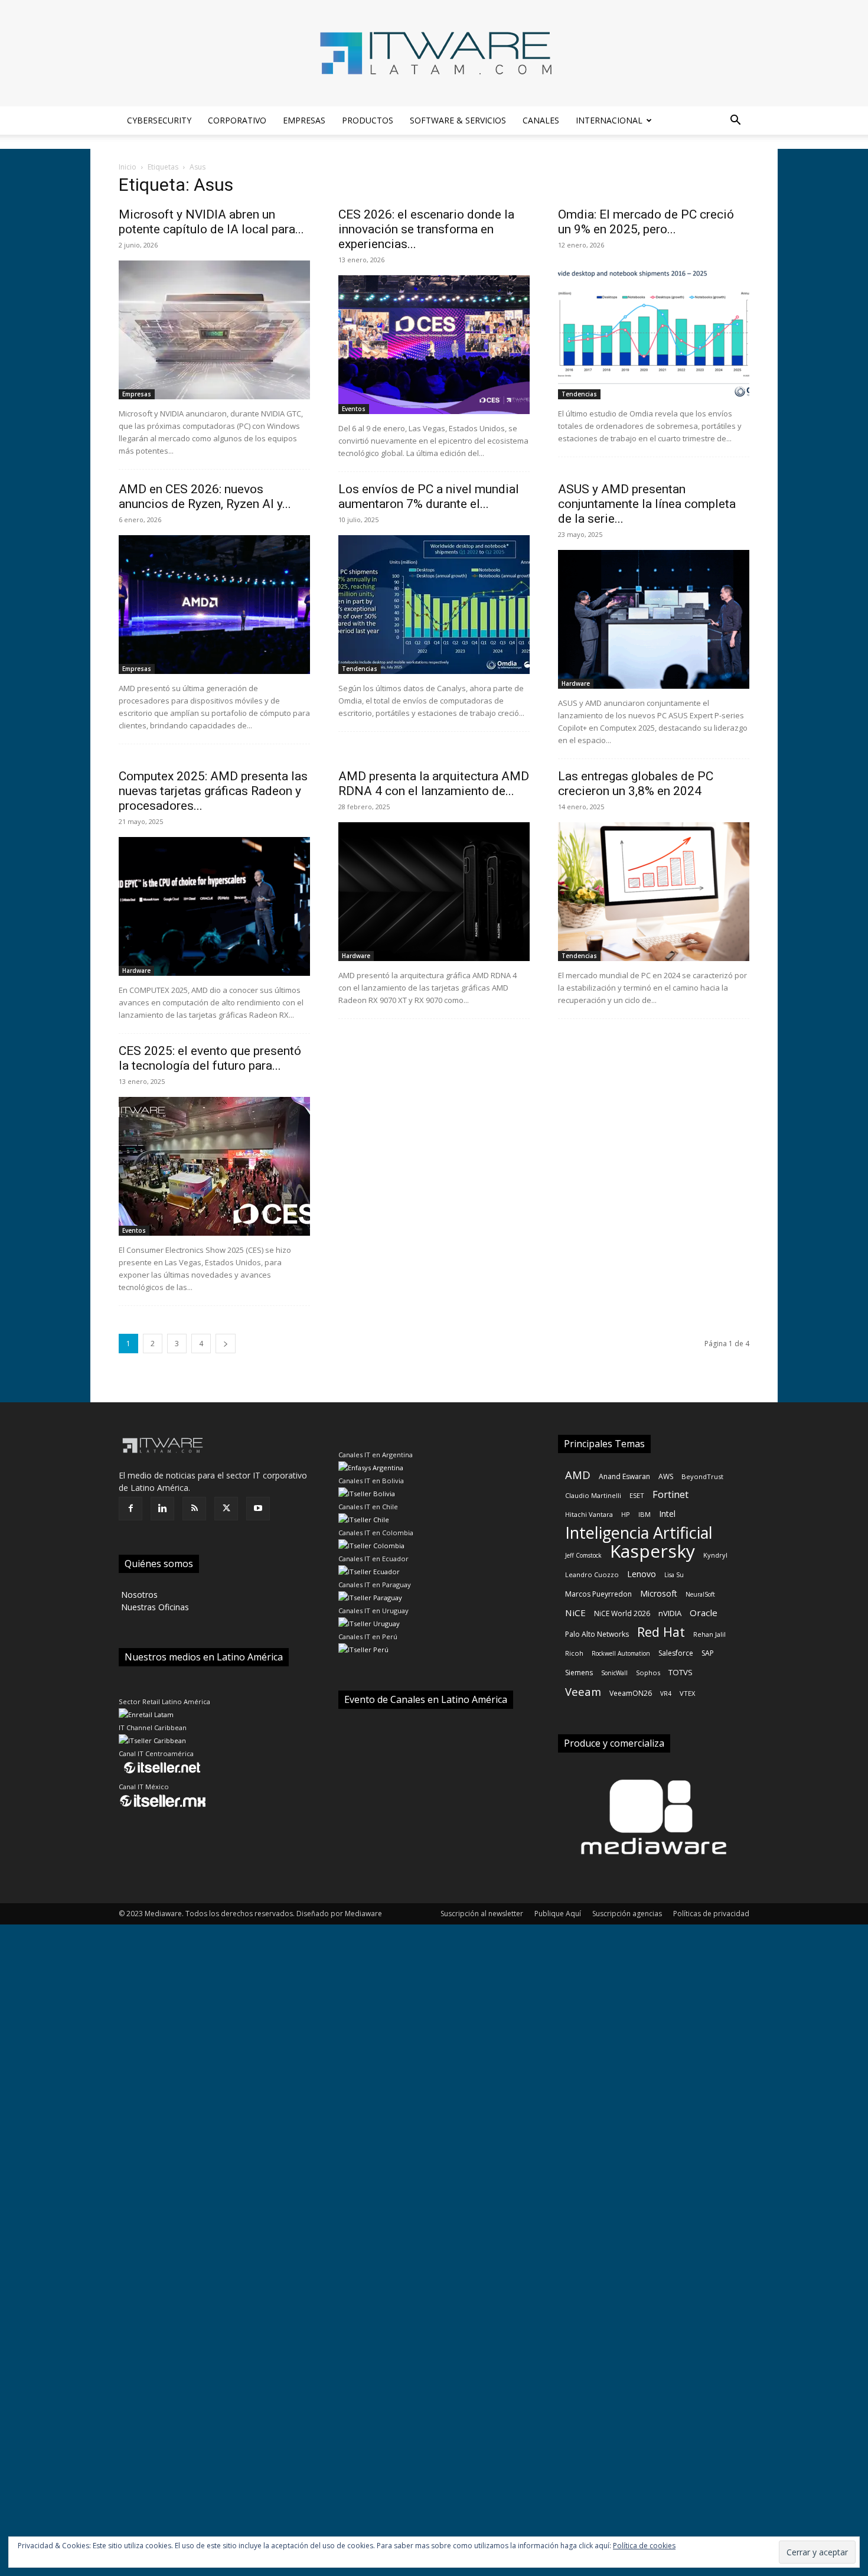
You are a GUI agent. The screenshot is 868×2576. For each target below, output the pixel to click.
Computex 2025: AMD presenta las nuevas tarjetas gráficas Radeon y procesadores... (213, 791)
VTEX (687, 1693)
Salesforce (676, 1653)
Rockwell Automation (621, 1653)
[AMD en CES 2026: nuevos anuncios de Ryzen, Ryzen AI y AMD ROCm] (214, 605)
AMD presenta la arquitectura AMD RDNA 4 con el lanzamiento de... (434, 784)
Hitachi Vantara (589, 1514)
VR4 (666, 1694)
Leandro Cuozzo (592, 1574)
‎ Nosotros (138, 1595)
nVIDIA (670, 1613)
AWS (666, 1476)
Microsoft (659, 1593)
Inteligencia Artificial (639, 1533)
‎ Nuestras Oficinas (154, 1607)
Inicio (128, 167)
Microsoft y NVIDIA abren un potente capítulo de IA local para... (211, 222)
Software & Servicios (458, 120)
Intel (667, 1514)
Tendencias (579, 394)
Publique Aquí (558, 1914)
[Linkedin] (162, 1509)
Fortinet (670, 1495)
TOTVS (681, 1672)
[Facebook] (130, 1509)
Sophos (648, 1673)
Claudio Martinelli (593, 1495)
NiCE (575, 1613)
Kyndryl (715, 1555)
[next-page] (226, 1344)
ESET (637, 1495)
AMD (578, 1475)
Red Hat (661, 1632)
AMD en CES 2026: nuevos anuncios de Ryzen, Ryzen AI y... (205, 496)
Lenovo (642, 1574)
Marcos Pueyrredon (598, 1594)
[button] (735, 121)
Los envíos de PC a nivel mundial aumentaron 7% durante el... (429, 496)
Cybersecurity (159, 120)
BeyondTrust (702, 1476)
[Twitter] (226, 1509)
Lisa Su (674, 1575)
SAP (708, 1653)
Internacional (609, 120)
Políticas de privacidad (711, 1914)
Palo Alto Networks (597, 1634)
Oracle (704, 1613)
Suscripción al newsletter (482, 1914)
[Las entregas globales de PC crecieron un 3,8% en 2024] (654, 892)
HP (626, 1514)
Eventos (354, 409)
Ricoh (574, 1653)
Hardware (576, 683)
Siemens (579, 1673)
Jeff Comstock (583, 1555)
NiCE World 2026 (622, 1613)
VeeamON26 (631, 1693)
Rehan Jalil (709, 1634)
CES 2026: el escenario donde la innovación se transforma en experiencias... (426, 229)
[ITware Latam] (434, 53)
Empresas (304, 120)
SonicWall (614, 1673)
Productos (368, 120)
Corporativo (237, 120)
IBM (645, 1514)
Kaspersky (652, 1551)
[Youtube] (258, 1509)
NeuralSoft (700, 1594)
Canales (541, 120)
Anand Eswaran (624, 1476)
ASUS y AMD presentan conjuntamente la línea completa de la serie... (647, 504)
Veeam (583, 1691)
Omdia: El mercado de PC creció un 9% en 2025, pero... (646, 222)
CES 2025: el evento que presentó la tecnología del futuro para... (210, 1058)
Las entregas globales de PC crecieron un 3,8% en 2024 (636, 784)
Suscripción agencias (627, 1914)
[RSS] (194, 1509)
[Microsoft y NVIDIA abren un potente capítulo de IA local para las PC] (214, 330)
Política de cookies (644, 2546)
